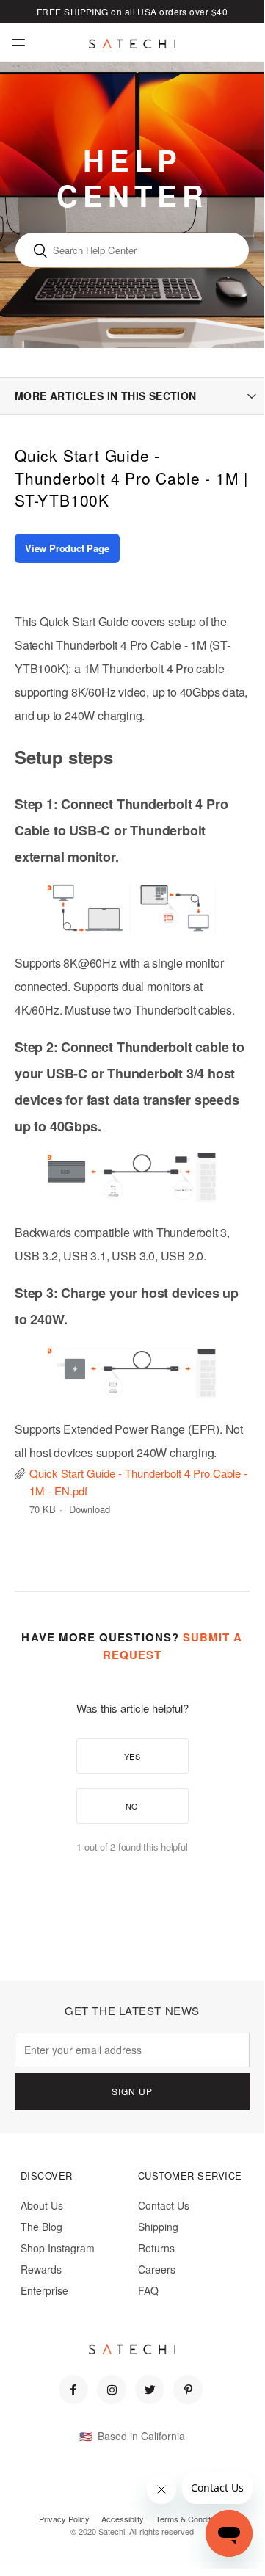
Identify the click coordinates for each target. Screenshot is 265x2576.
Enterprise (44, 2290)
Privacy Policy (64, 2519)
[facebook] (73, 2390)
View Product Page (67, 548)
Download (90, 1509)
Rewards (41, 2269)
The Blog (41, 2227)
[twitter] (150, 2390)
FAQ (148, 2290)
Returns (156, 2248)
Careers (157, 2269)
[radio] (132, 1756)
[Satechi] (132, 44)
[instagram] (112, 2390)
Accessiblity (123, 2519)
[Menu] (18, 42)
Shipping (158, 2227)
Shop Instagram (58, 2248)
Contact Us (164, 2205)
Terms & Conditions (190, 2519)
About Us (42, 2205)
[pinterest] (188, 2390)
